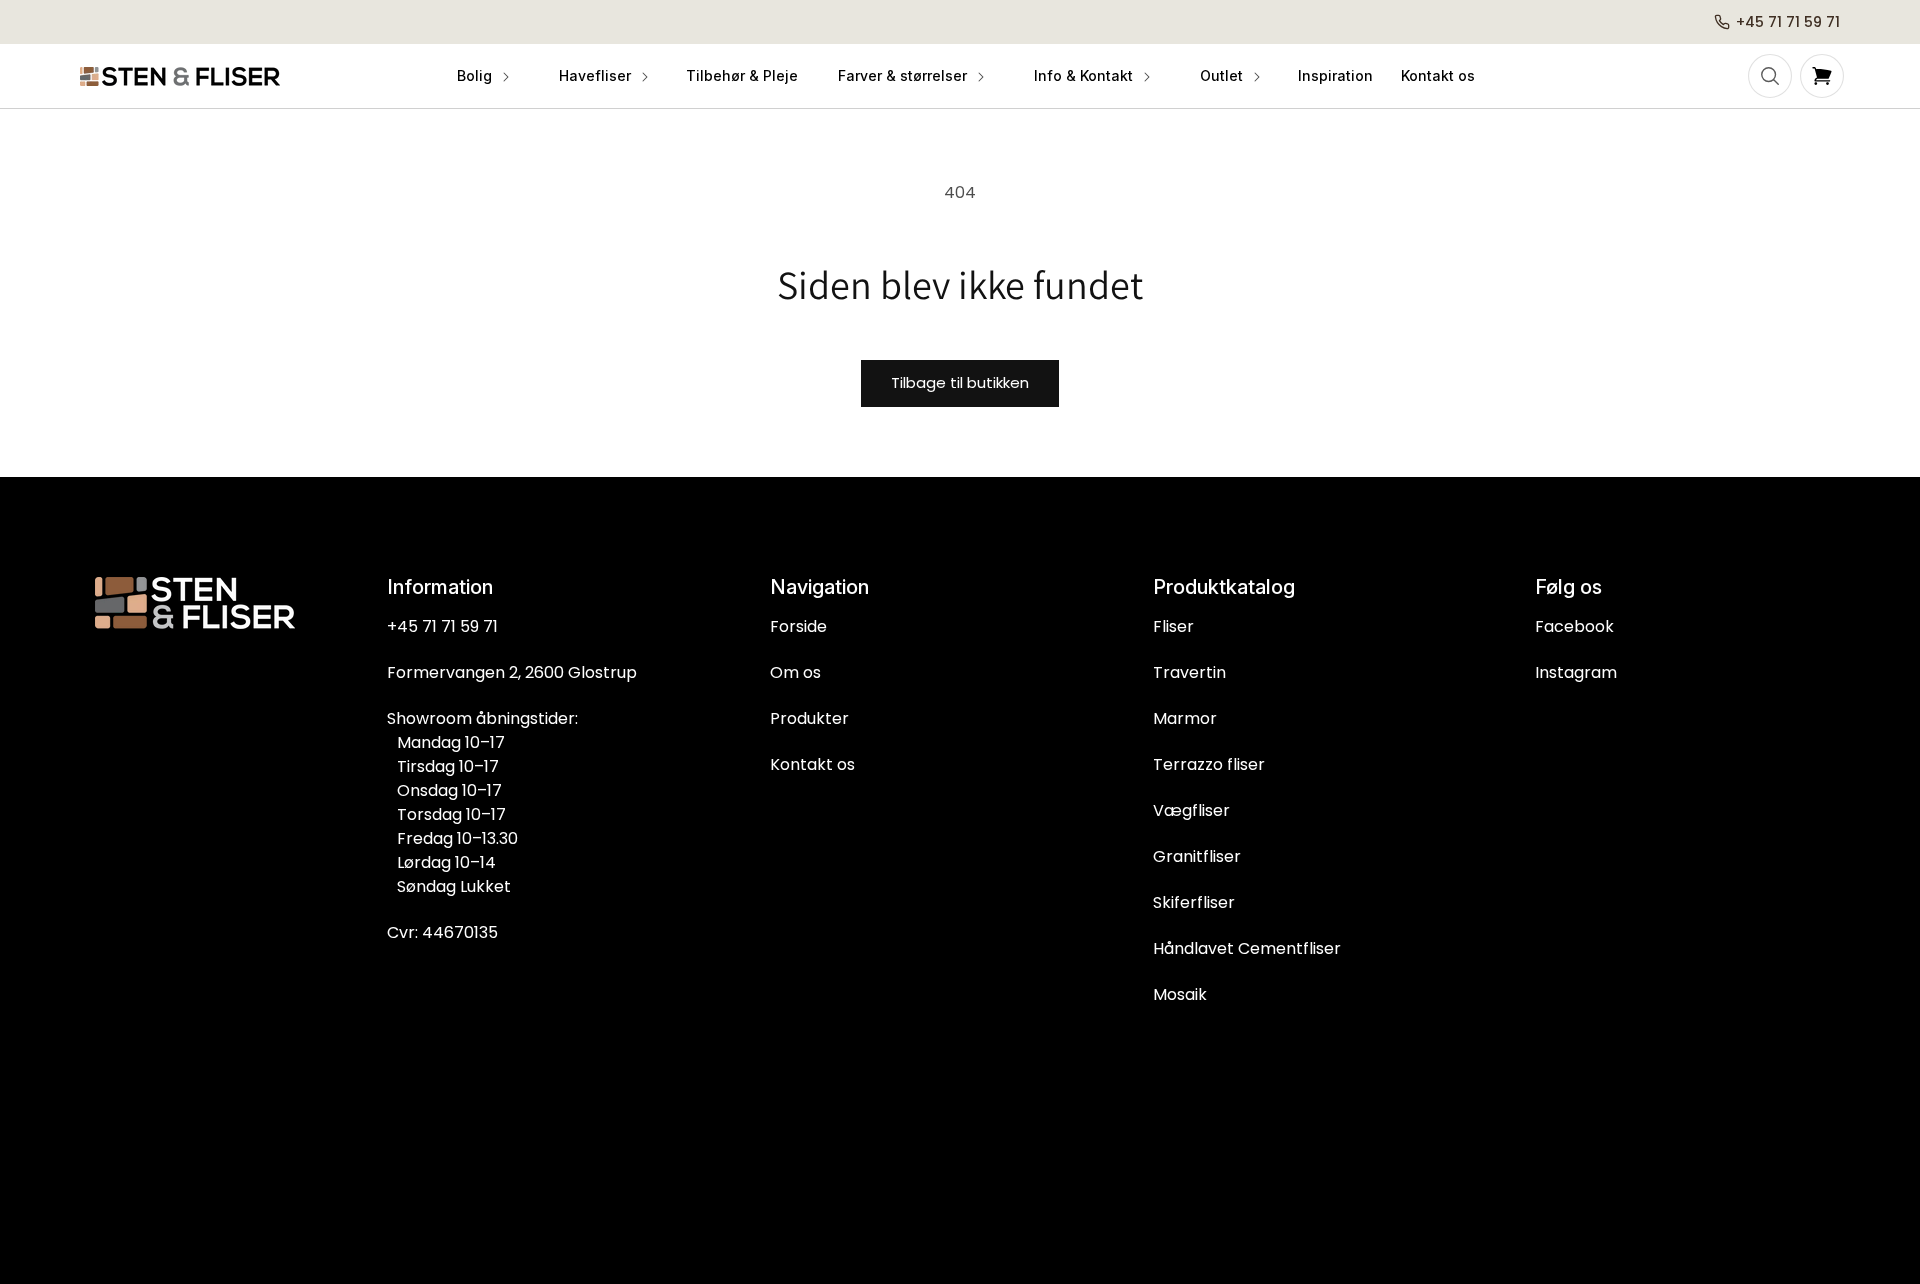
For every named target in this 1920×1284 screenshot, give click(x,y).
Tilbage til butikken (960, 382)
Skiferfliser (1194, 902)
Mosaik (1180, 994)
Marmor (1185, 718)
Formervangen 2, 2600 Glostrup (512, 672)
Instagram (1576, 672)
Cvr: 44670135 (442, 932)
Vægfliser (1191, 810)
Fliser (1173, 626)
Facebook (1574, 626)
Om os (795, 672)
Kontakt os (812, 764)
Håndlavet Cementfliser (1247, 948)
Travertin (1189, 672)
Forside (798, 626)
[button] (482, 76)
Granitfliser (1197, 856)
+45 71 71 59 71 (442, 626)
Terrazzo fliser (1209, 764)
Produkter (809, 718)
